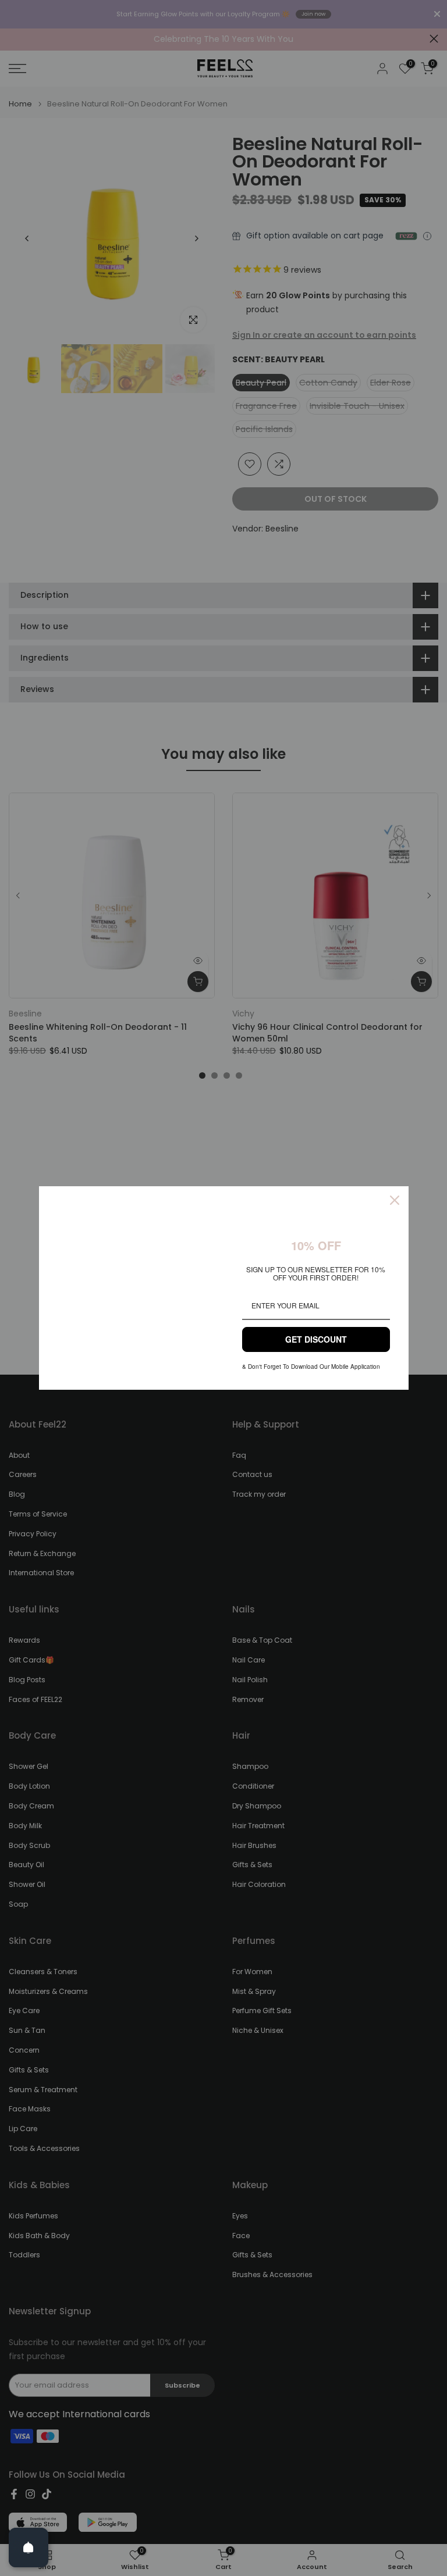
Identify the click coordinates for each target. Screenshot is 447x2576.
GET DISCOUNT (316, 1339)
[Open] (29, 2548)
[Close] (395, 1200)
